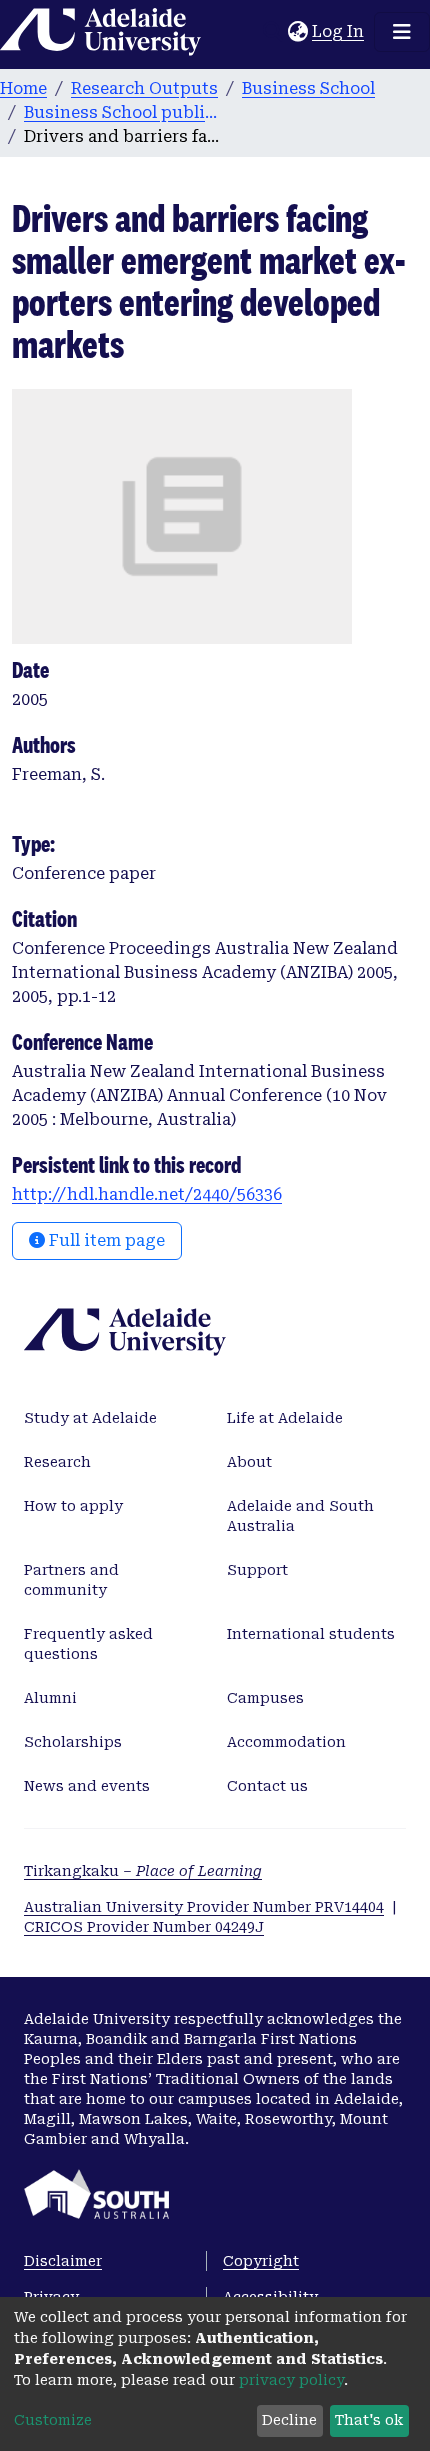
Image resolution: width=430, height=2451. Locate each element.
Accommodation (286, 1742)
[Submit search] (272, 32)
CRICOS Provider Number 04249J (144, 1927)
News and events (87, 1786)
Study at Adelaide (90, 1418)
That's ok (369, 2420)
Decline (289, 2420)
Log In (339, 31)
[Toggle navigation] (402, 32)
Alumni (50, 1698)
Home (23, 88)
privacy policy (291, 2380)
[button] (297, 32)
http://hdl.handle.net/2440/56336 (147, 1194)
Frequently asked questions (88, 1644)
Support (257, 1570)
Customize (53, 2420)
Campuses (265, 1698)
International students (311, 1634)
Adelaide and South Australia (300, 1516)
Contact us (267, 1786)
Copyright (261, 2261)
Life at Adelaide (285, 1418)
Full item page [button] (105, 1240)
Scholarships (73, 1742)
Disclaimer (63, 2261)
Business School (308, 88)
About (249, 1462)
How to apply (73, 1506)
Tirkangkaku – (143, 1871)
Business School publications (124, 112)
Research (57, 1462)
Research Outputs (144, 88)
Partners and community (71, 1580)
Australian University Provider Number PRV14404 (204, 1907)
